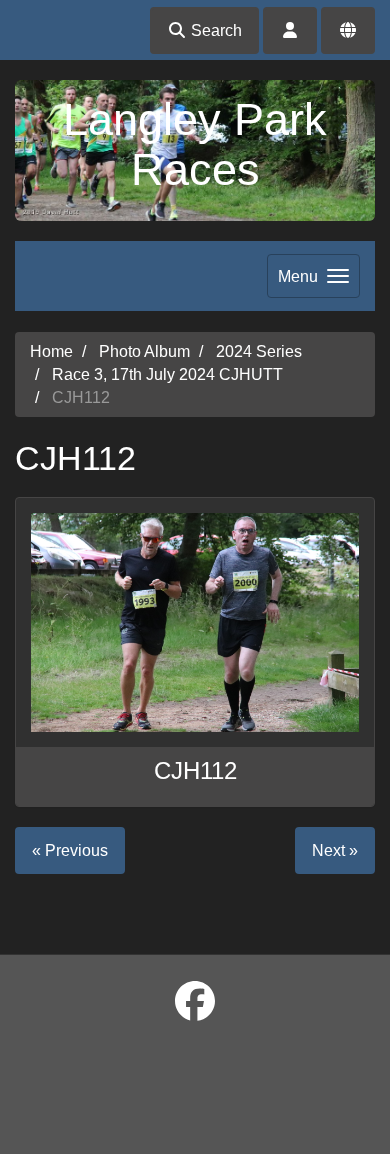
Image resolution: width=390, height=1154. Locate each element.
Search (214, 30)
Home (51, 351)
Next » (335, 850)
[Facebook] (195, 1002)
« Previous (70, 850)
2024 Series (259, 351)
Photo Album (144, 351)
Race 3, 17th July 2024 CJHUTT (167, 374)
